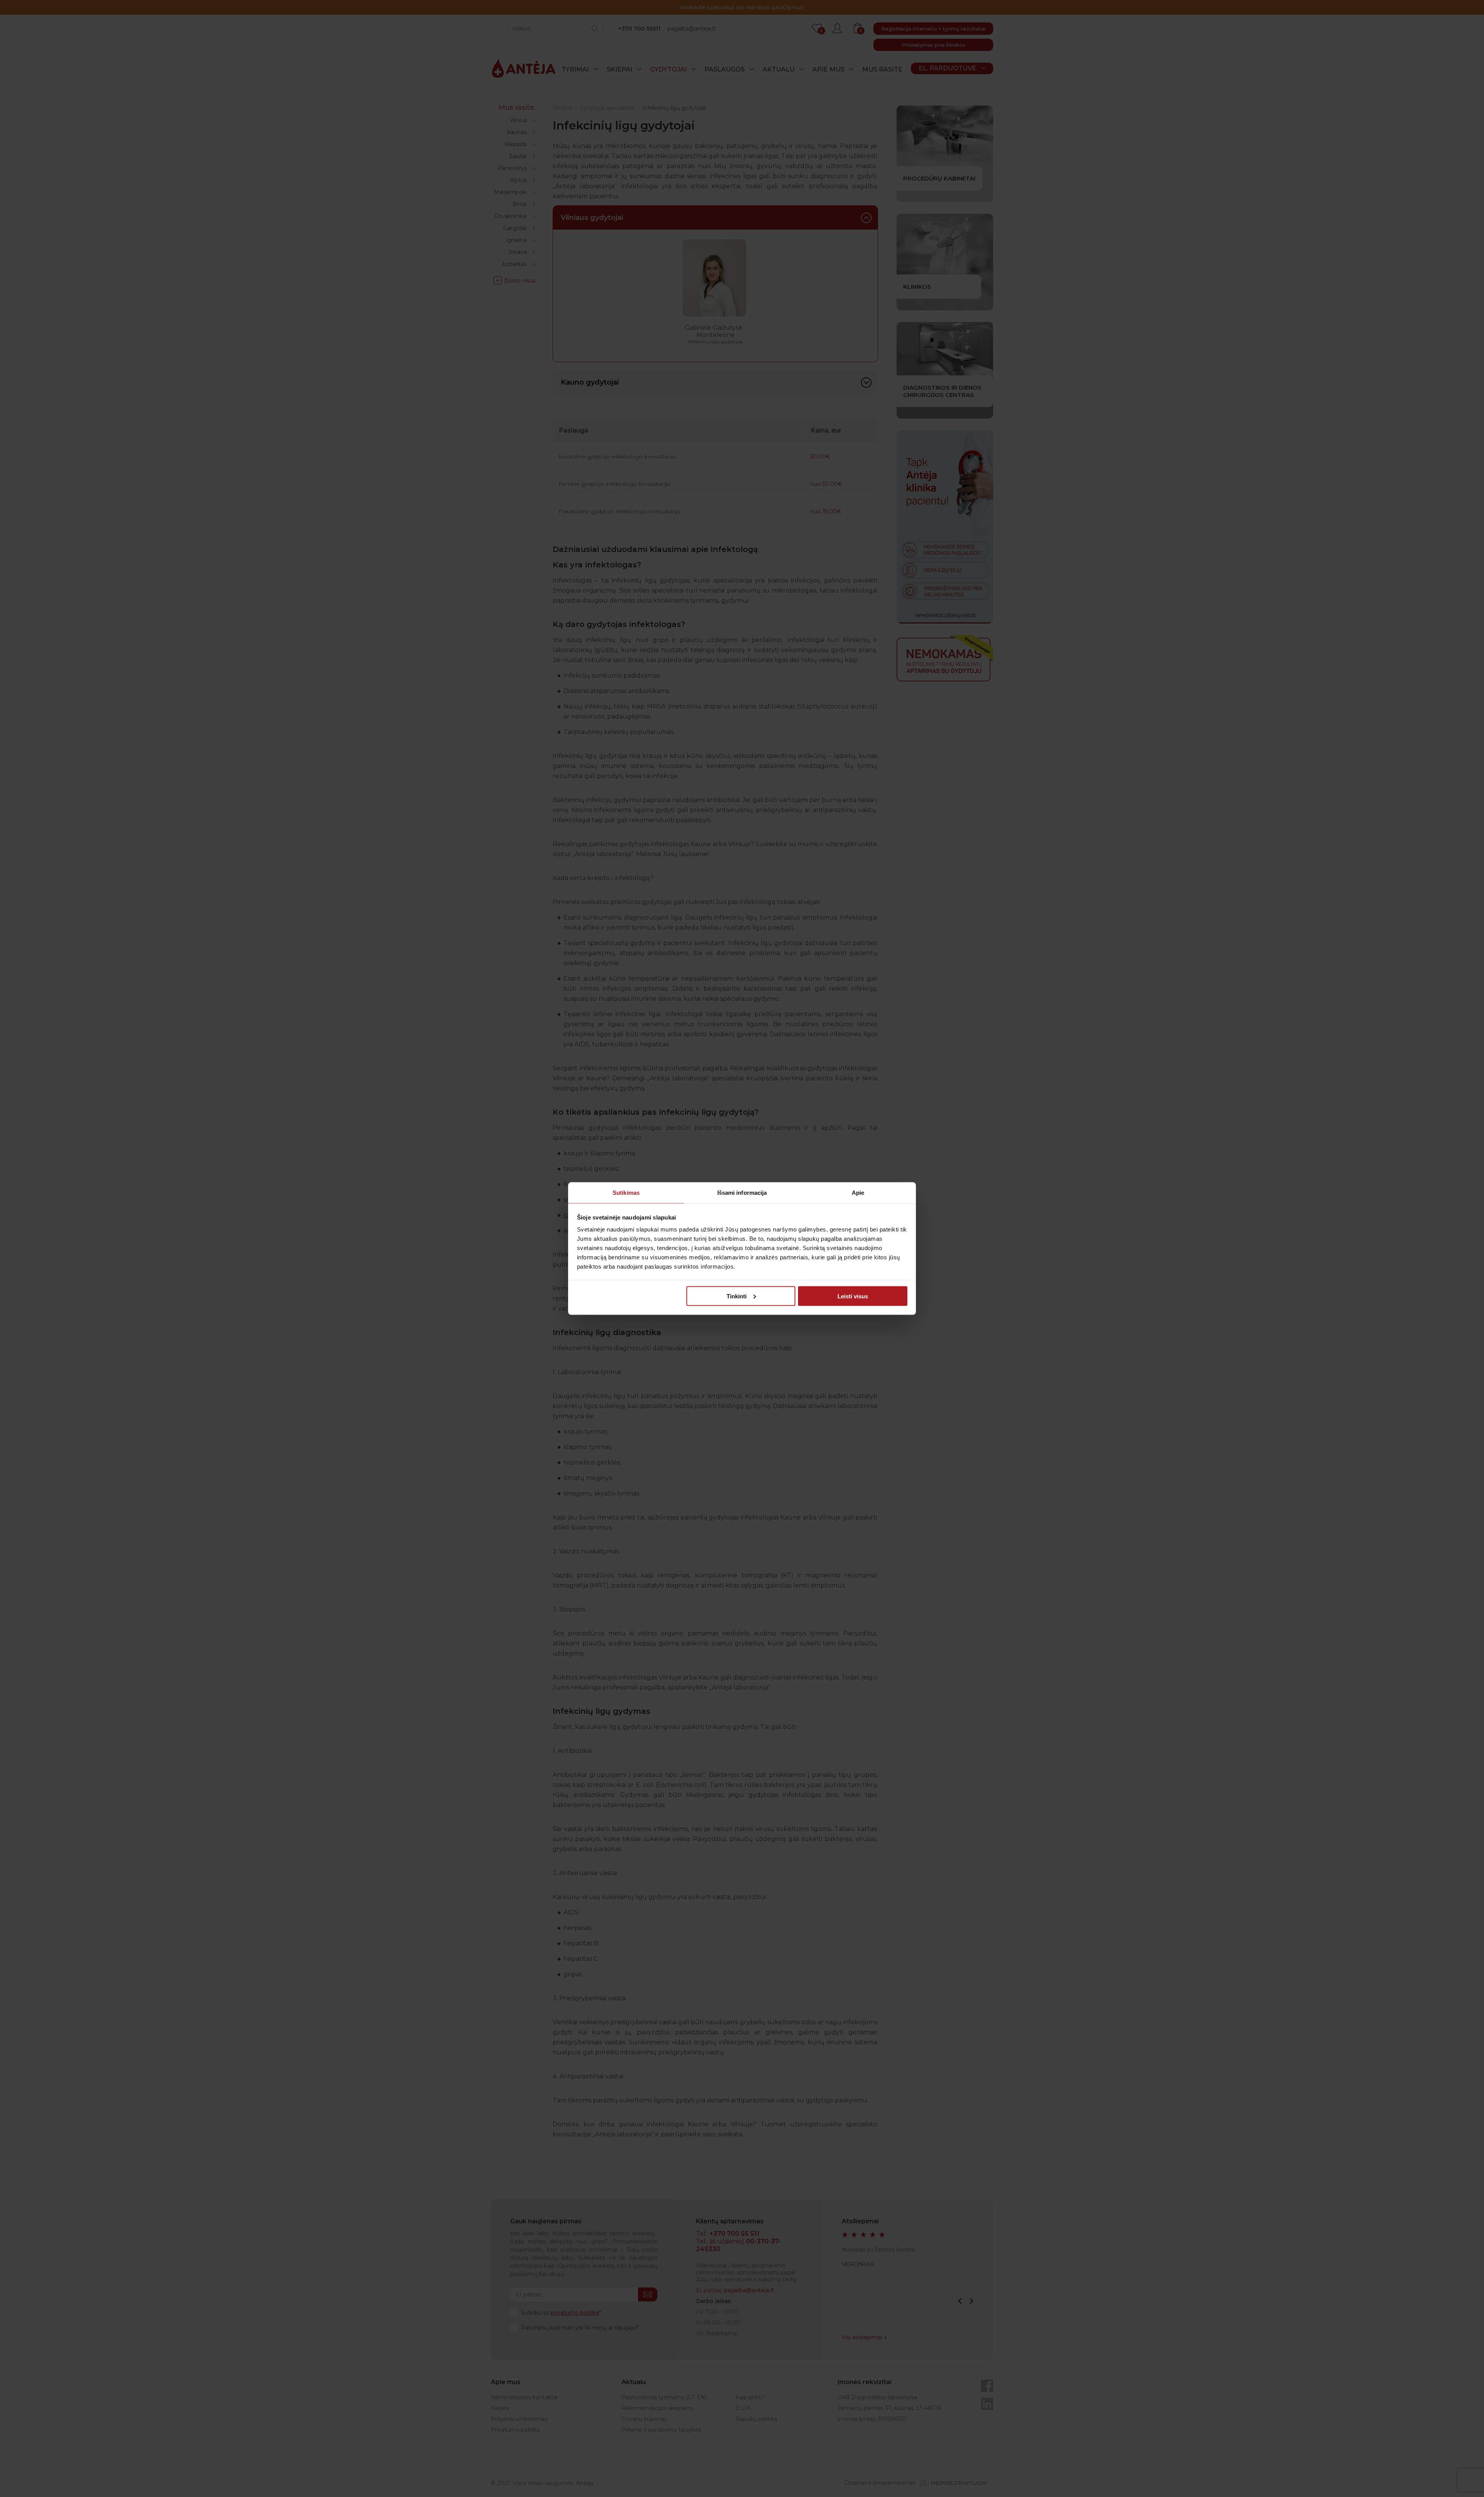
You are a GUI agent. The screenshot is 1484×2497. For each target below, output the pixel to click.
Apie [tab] (858, 1193)
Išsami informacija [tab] (742, 1193)
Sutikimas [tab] (626, 1193)
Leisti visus (853, 1296)
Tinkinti (737, 1296)
